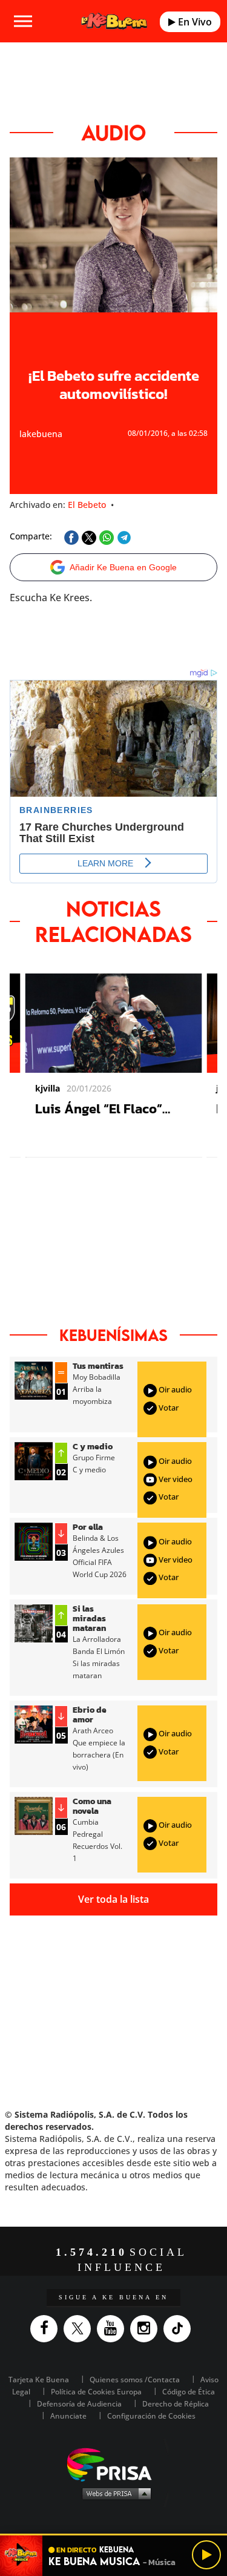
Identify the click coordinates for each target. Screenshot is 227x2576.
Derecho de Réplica (176, 2404)
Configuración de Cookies (151, 2416)
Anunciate (68, 2416)
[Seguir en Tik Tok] (180, 2329)
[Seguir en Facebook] (47, 2329)
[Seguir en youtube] (113, 2329)
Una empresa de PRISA (114, 2464)
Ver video (175, 1479)
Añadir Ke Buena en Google (123, 567)
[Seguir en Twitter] (80, 2329)
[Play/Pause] (206, 2555)
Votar (168, 1408)
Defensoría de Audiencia (79, 2404)
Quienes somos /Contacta (135, 2380)
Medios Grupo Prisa (114, 2493)
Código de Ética (189, 2392)
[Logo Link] (114, 21)
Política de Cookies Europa (96, 2392)
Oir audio (174, 1389)
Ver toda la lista (113, 1899)
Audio (113, 133)
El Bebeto (87, 505)
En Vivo (194, 22)
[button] (113, 2535)
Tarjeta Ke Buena (39, 2380)
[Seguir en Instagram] (147, 2329)
